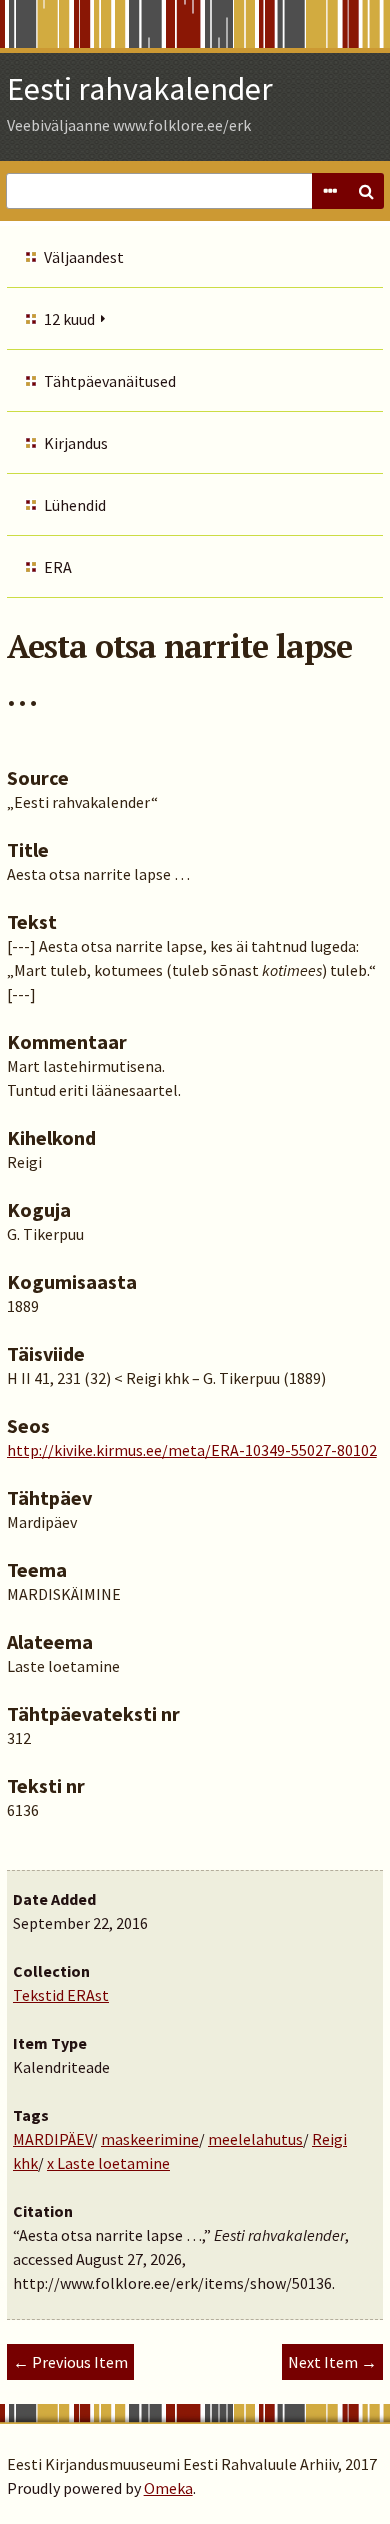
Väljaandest (84, 257)
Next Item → (332, 2362)
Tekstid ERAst (61, 1995)
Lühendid (75, 505)
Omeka (168, 2488)
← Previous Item (70, 2362)
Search (366, 191)
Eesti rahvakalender (140, 89)
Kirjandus (76, 443)
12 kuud (69, 319)
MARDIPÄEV (52, 2139)
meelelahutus (255, 2139)
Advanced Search (330, 191)
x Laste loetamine (108, 2163)
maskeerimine (150, 2139)
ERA (58, 567)
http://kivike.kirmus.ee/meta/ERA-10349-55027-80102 (192, 1450)
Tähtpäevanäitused (110, 381)
